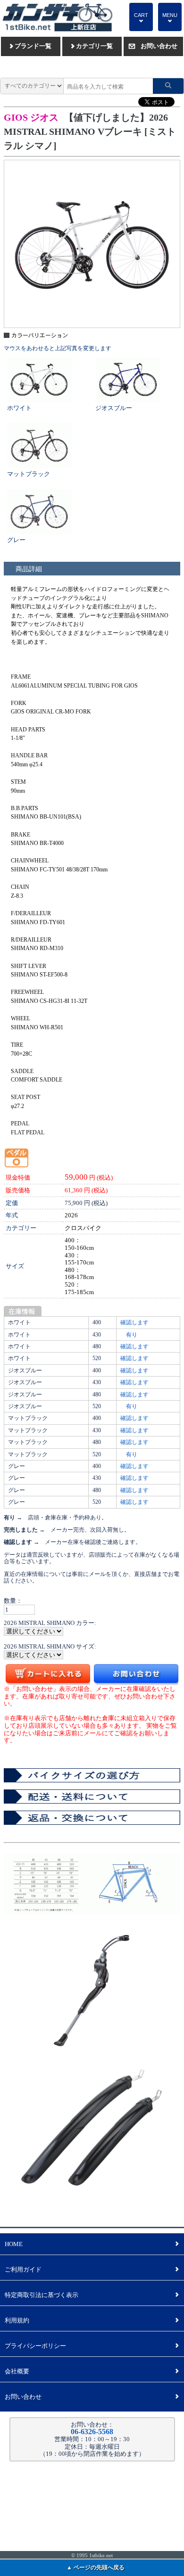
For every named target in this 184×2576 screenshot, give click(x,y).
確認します (134, 1322)
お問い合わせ (153, 46)
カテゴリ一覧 (92, 46)
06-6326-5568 (92, 2432)
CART (141, 18)
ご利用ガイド (92, 2269)
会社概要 (92, 2371)
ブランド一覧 (31, 46)
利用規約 (92, 2320)
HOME (92, 2244)
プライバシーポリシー (92, 2346)
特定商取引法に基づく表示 (92, 2295)
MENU (170, 18)
